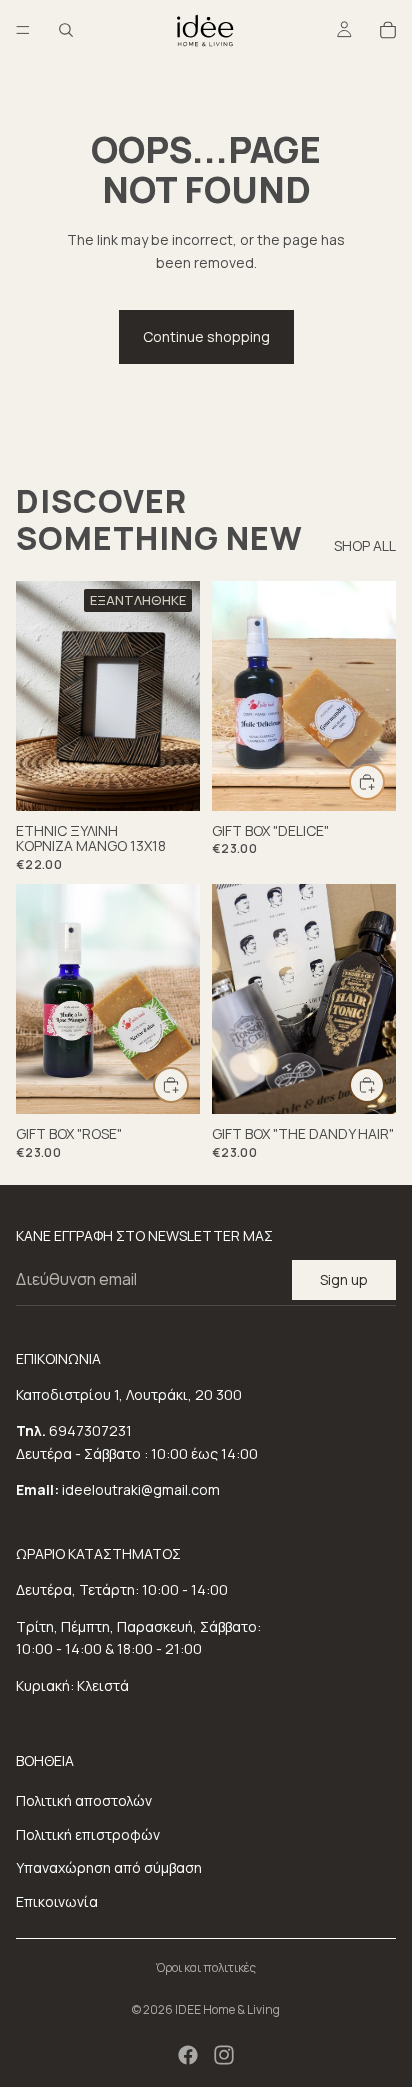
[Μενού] (23, 30)
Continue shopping (206, 336)
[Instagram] (224, 2055)
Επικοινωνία (57, 1901)
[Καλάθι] (388, 30)
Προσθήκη (384, 781)
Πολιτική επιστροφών (88, 1834)
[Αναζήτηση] (66, 30)
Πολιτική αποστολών (84, 1800)
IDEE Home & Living (227, 2009)
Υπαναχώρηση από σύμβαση (109, 1867)
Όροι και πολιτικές (206, 1967)
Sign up (344, 1279)
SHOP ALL (365, 545)
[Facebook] (188, 2055)
